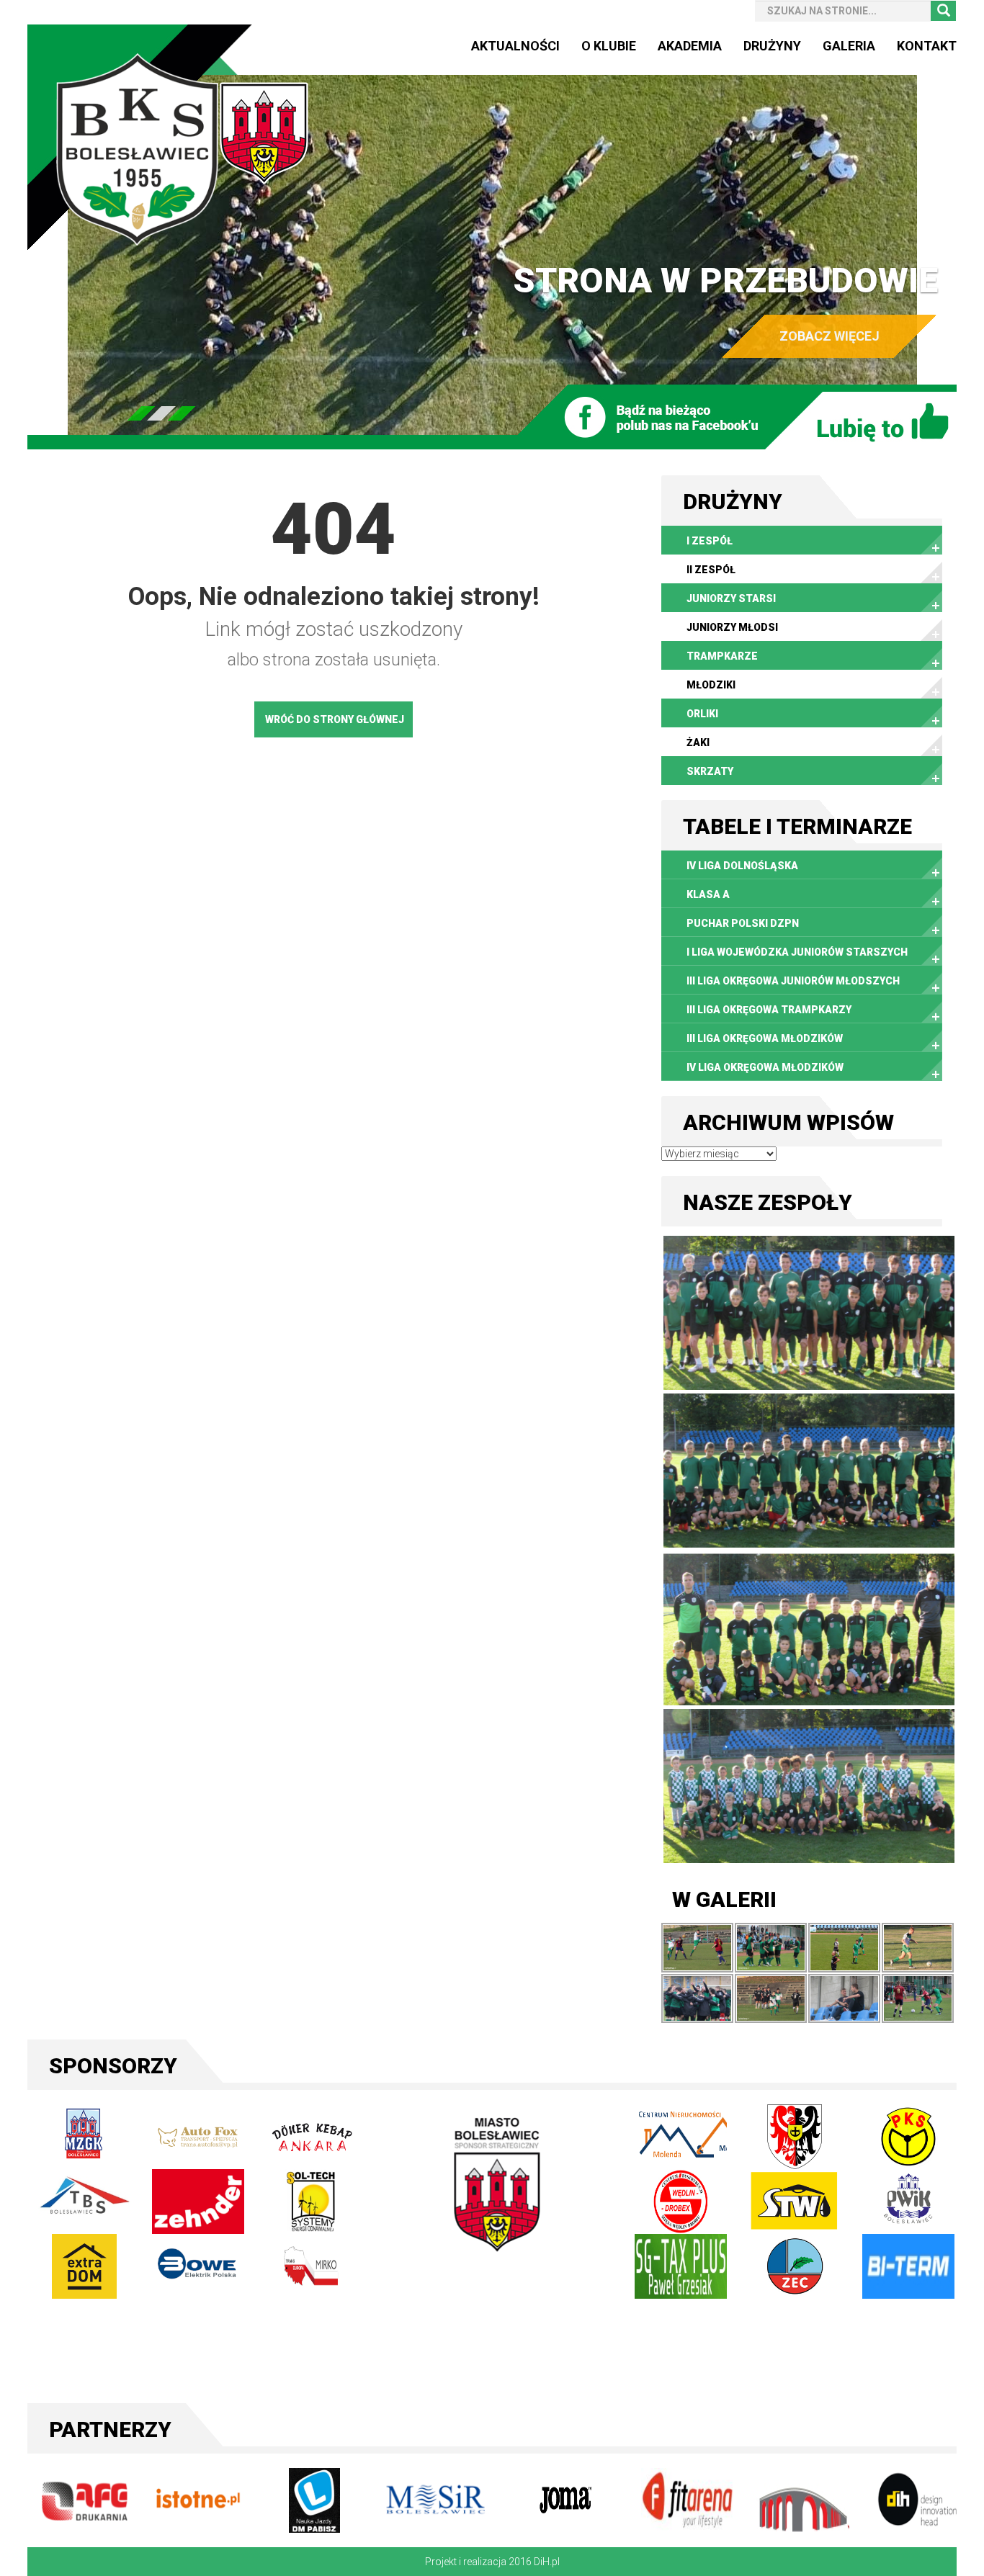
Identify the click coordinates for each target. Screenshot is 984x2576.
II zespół (711, 570)
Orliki (702, 714)
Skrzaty (710, 771)
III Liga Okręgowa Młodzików (765, 1038)
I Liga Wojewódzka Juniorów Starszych (797, 952)
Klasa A (708, 894)
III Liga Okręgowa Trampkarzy (769, 1010)
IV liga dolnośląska (742, 866)
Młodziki (711, 685)
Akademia (690, 46)
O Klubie (609, 46)
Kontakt (927, 46)
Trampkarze (722, 656)
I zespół (710, 541)
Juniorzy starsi (731, 598)
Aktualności (515, 46)
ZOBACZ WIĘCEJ (829, 336)
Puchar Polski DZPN (743, 923)
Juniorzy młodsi (732, 627)
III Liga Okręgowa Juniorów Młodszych (793, 981)
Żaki (698, 742)
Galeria (849, 46)
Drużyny (772, 46)
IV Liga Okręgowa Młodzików (765, 1067)
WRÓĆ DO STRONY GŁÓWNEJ (335, 719)
